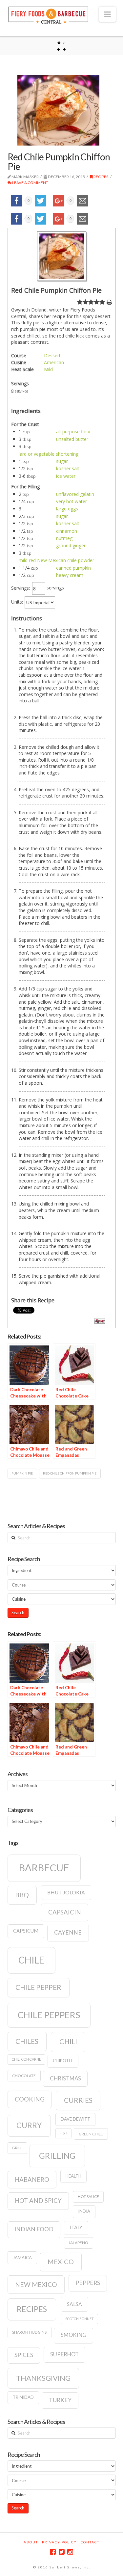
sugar (62, 461)
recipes (32, 2309)
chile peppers (49, 2015)
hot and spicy (38, 2201)
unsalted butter (72, 439)
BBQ (22, 1895)
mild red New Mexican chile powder (56, 560)
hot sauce (88, 2196)
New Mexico (36, 2284)
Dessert (52, 355)
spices (24, 2355)
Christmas (65, 2078)
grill (17, 2148)
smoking (74, 2335)
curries (78, 2100)
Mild (48, 369)
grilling (57, 2156)
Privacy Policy (59, 2542)
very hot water (72, 501)
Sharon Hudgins (29, 2332)
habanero (32, 2180)
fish (63, 2133)
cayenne (68, 1932)
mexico (61, 2262)
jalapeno (78, 2243)
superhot (64, 2354)
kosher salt (68, 468)
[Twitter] (62, 2552)
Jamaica (22, 2258)
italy (76, 2227)
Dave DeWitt (75, 2119)
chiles (27, 2041)
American (54, 362)
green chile (91, 2134)
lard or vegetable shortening (49, 454)
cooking (30, 2099)
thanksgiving (43, 2378)
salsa (74, 2304)
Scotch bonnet (80, 2319)
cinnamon (67, 531)
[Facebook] (53, 2552)
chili (68, 2042)
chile (31, 1960)
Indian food (34, 2229)
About (31, 2542)
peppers (88, 2283)
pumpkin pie (22, 1473)
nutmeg (64, 538)
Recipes (101, 177)
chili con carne (26, 2059)
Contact (90, 2542)
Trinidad (23, 2397)
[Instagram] (70, 2552)
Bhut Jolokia (66, 1892)
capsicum (26, 1931)
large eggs (67, 509)
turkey (60, 2400)
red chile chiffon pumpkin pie (70, 1473)
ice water (66, 476)
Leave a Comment (30, 183)
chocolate (24, 2076)
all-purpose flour (73, 432)
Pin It (100, 1321)
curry (29, 2125)
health (73, 2176)
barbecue (44, 1868)
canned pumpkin (73, 568)
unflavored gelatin (75, 494)
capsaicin (65, 1912)
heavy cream (70, 575)
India (84, 2211)
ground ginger (71, 545)
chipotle (63, 2061)
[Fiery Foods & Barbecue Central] (49, 14)
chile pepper (38, 1987)
